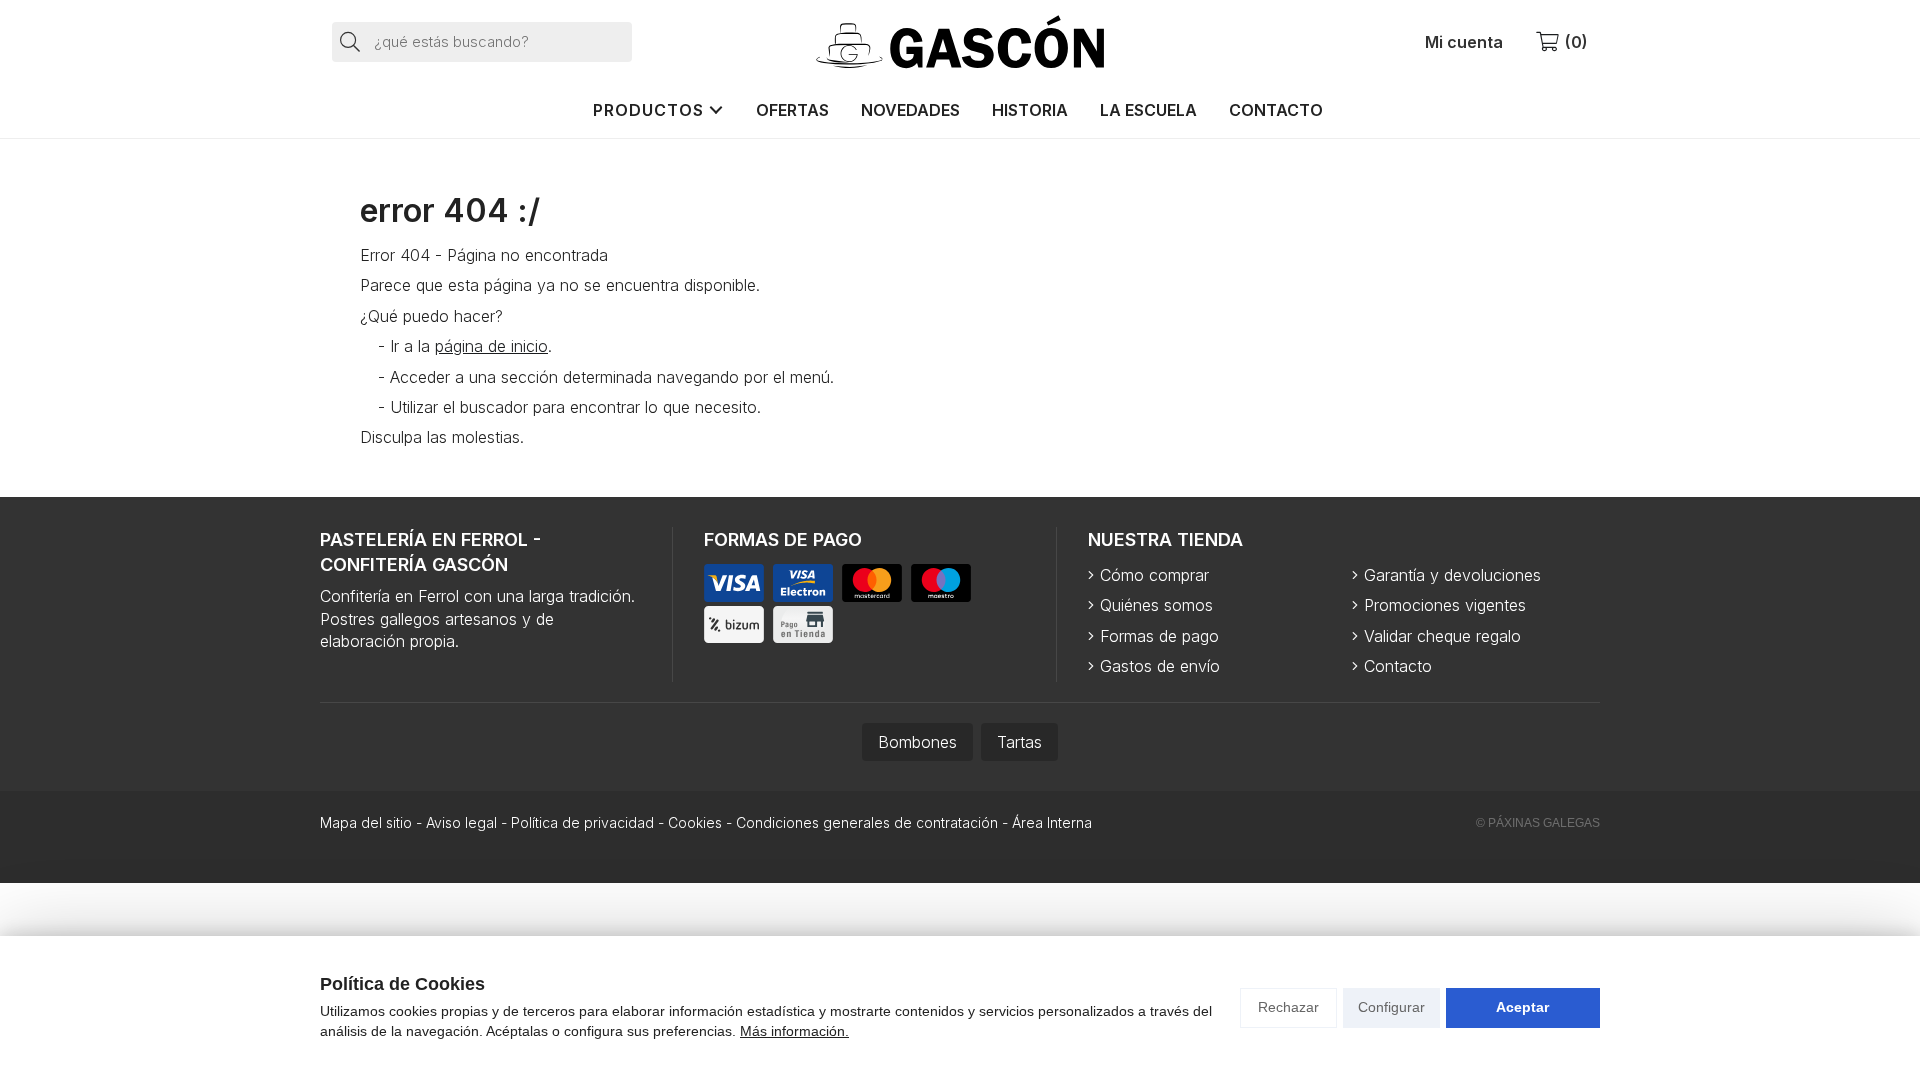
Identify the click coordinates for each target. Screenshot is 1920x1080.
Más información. (794, 1031)
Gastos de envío (1160, 666)
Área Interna (1052, 822)
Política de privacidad (582, 822)
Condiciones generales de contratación (867, 822)
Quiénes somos (1156, 605)
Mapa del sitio (366, 822)
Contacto (1398, 666)
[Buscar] (351, 41)
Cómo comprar (1154, 575)
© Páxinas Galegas (1538, 823)
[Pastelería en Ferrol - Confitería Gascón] (960, 41)
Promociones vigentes (1445, 605)
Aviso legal (461, 822)
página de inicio (491, 346)
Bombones (917, 742)
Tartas (1019, 742)
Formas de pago (1159, 636)
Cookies (695, 822)
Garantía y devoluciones (1452, 575)
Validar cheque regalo (1442, 636)
